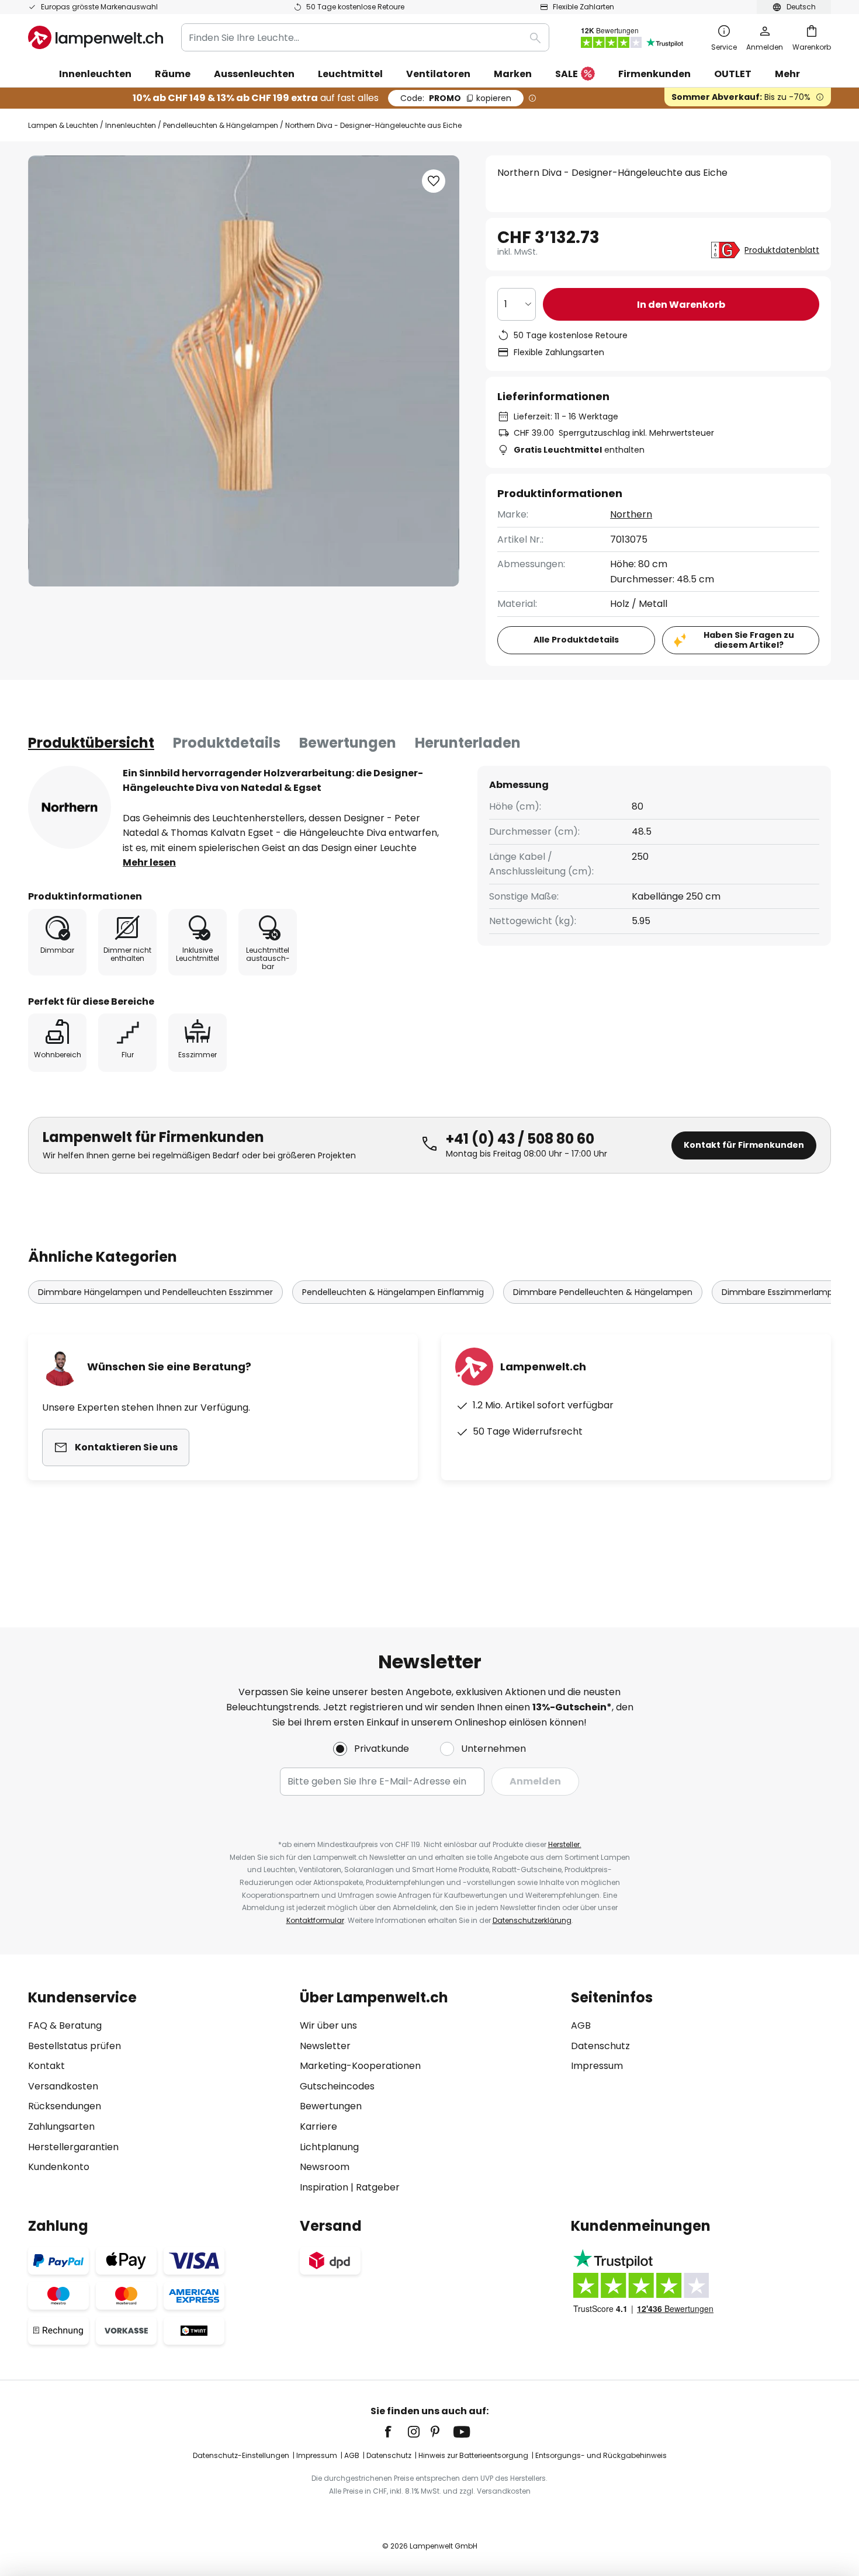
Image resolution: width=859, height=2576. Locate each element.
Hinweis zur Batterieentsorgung (473, 2455)
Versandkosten (63, 2086)
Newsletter (325, 2046)
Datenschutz (600, 2046)
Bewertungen (348, 743)
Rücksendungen (65, 2106)
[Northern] (70, 807)
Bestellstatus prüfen (75, 2046)
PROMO (456, 98)
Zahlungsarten (61, 2127)
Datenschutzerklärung (532, 1920)
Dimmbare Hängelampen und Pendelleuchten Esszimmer (155, 1292)
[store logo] (96, 37)
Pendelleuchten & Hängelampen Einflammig (393, 1292)
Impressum (597, 2066)
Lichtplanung (329, 2147)
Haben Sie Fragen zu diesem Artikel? (749, 640)
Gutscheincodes (337, 2086)
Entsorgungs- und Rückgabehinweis (601, 2455)
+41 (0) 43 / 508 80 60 (520, 1139)
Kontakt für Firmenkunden (744, 1145)
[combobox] (365, 37)
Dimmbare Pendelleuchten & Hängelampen (603, 1292)
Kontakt (46, 2066)
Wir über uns (328, 2025)
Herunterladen (468, 743)
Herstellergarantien (73, 2147)
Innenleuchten (131, 125)
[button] (434, 181)
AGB (581, 2025)
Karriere (318, 2127)
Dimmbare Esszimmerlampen (782, 1292)
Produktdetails (227, 743)
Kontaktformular (315, 1920)
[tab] (91, 743)
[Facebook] (396, 2432)
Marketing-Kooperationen (360, 2066)
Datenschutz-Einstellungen (241, 2455)
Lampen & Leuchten (63, 125)
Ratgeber (378, 2187)
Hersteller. (565, 1844)
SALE (567, 74)
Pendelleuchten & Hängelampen (221, 125)
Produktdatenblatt (782, 250)
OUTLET (733, 74)
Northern (631, 514)
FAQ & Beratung (65, 2025)
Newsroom (325, 2167)
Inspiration (324, 2187)
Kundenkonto (59, 2167)
